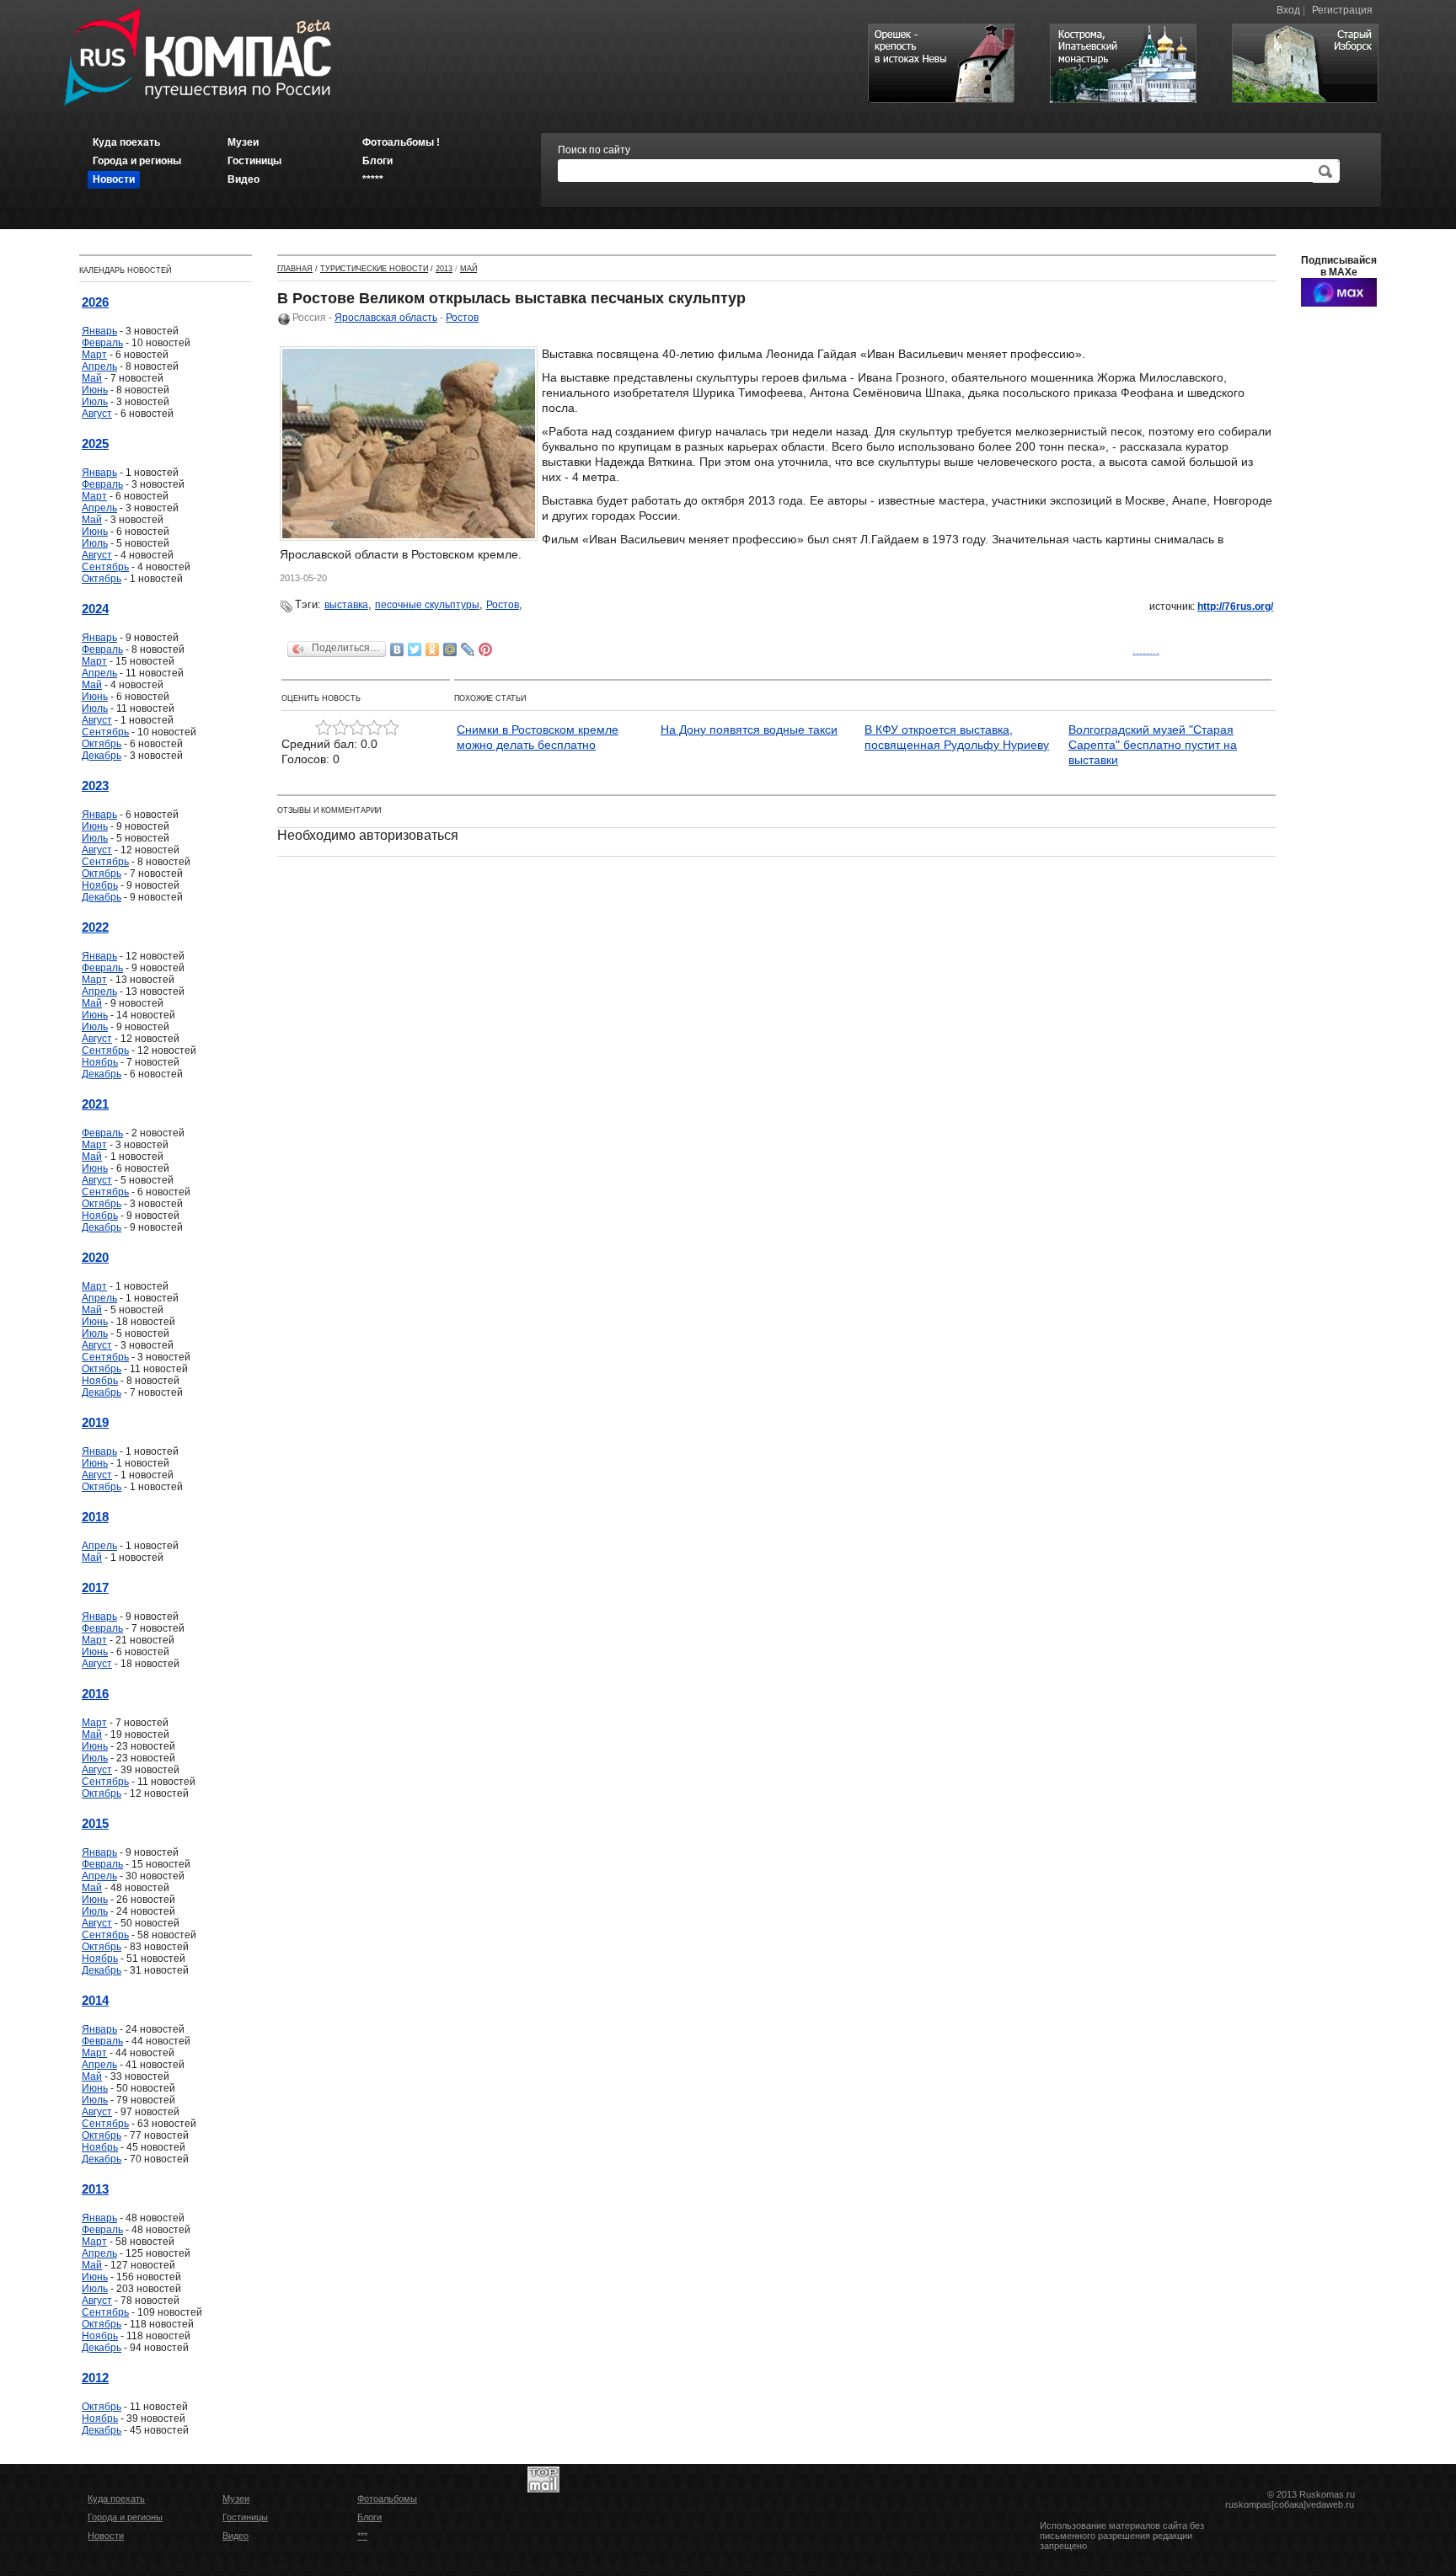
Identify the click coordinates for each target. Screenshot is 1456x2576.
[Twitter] (415, 649)
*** (362, 2536)
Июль (95, 402)
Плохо (340, 728)
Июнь (95, 390)
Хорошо (374, 728)
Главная (295, 269)
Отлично (391, 728)
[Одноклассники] (433, 649)
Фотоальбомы (387, 2499)
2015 (95, 1823)
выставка (346, 605)
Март (94, 355)
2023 (95, 786)
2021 (95, 1104)
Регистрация (1342, 10)
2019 (95, 1422)
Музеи (236, 2499)
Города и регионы (125, 2517)
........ (1146, 649)
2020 (95, 1257)
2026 (95, 302)
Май (92, 378)
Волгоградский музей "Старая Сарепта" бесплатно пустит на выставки (1153, 745)
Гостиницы (245, 2517)
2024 (95, 609)
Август (97, 414)
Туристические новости (374, 269)
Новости (106, 2536)
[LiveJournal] (468, 649)
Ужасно (324, 728)
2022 (95, 927)
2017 (95, 1587)
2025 (95, 444)
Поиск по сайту (594, 150)
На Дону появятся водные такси (749, 730)
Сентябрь (105, 567)
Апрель (99, 366)
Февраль (102, 343)
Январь (99, 331)
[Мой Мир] (450, 649)
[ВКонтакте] (397, 649)
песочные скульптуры (427, 605)
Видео (236, 2536)
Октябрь (102, 579)
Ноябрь (100, 885)
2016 (95, 1694)
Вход (1288, 10)
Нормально (357, 728)
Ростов (462, 318)
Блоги (369, 2517)
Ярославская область (386, 318)
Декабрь (102, 756)
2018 (95, 1517)
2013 (95, 2189)
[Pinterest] (486, 649)
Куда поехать (116, 2499)
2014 (95, 2000)
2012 (95, 2378)
